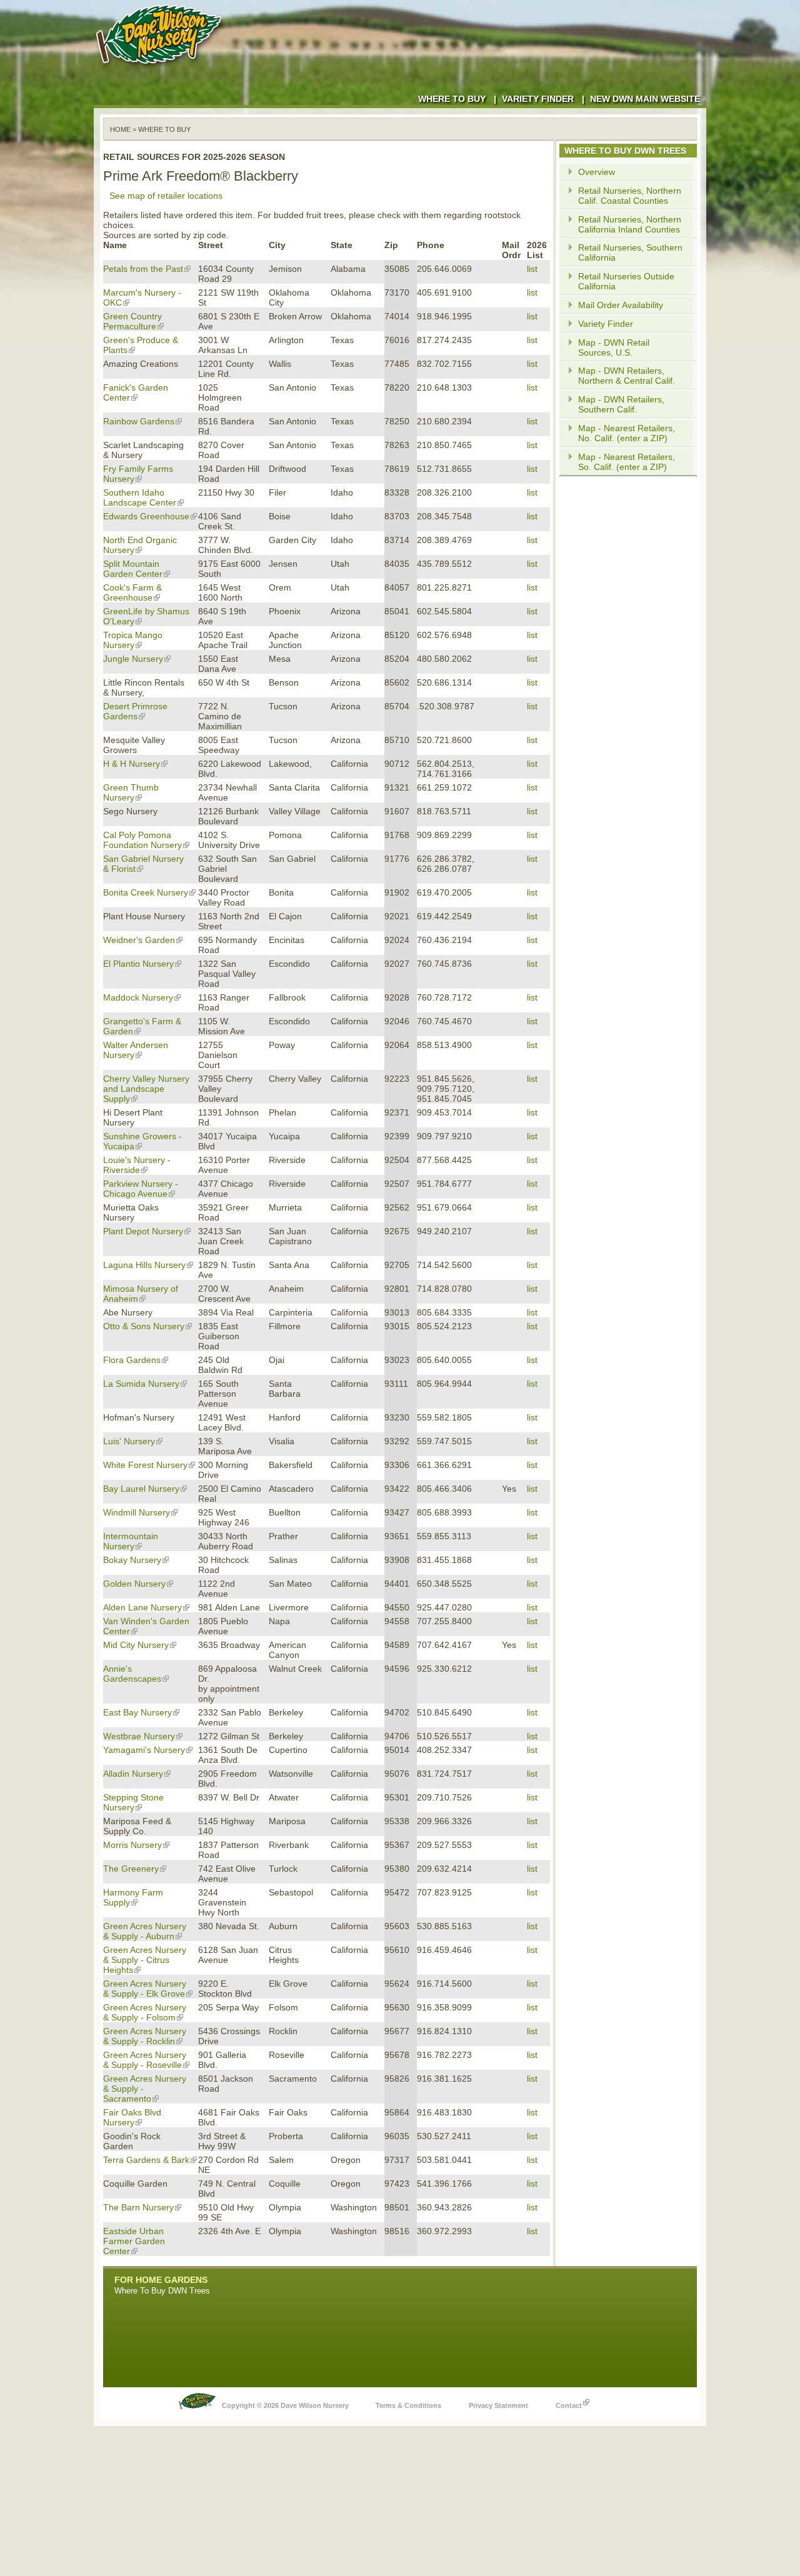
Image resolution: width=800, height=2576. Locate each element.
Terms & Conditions (408, 2405)
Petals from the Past (143, 269)
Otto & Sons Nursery (144, 1326)
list (532, 269)
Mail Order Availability (621, 305)
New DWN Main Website (645, 99)
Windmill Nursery (137, 1512)
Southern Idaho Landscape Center (140, 497)
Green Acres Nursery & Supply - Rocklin (145, 2036)
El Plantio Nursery (138, 964)
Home (120, 129)
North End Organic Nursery (140, 545)
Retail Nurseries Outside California (626, 281)
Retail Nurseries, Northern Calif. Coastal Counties (630, 196)
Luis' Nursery (129, 1441)
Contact (569, 2405)
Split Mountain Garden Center (133, 569)
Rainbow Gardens (139, 421)
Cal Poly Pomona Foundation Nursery (142, 840)
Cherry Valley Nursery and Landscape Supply (146, 1089)
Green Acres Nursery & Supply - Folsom (145, 2012)
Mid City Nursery (136, 1645)
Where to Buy (452, 99)
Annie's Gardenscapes (132, 1674)
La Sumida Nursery (141, 1384)
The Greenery (131, 1869)
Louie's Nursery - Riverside (137, 1165)
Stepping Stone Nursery (133, 1802)
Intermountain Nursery (131, 1541)
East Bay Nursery (137, 1712)
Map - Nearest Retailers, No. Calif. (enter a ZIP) (627, 433)
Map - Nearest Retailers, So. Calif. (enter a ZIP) (627, 462)
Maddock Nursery (138, 997)
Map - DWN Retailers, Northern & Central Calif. (627, 376)
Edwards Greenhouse (146, 516)
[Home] (161, 69)
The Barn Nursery (138, 2207)
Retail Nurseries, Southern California (630, 252)
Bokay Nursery (132, 1560)
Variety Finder (538, 99)
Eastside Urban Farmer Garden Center (134, 2241)
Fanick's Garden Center (136, 392)
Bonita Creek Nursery (146, 892)
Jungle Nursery (133, 659)
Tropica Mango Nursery (133, 640)
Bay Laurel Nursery (141, 1489)
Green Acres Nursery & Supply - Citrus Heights (145, 1960)
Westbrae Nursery (139, 1736)
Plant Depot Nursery (143, 1231)
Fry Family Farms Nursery (138, 474)
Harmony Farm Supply (133, 1897)
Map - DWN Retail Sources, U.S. (614, 347)
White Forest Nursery (145, 1465)
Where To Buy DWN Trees (162, 2291)
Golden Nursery (134, 1584)
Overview (597, 172)
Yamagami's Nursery (144, 1750)
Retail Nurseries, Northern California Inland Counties (630, 224)
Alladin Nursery (133, 1774)
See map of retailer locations (166, 196)
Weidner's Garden (139, 940)
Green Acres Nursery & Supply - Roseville (145, 2060)
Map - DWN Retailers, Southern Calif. (621, 404)
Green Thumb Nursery (131, 792)
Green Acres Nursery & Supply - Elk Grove (145, 1989)
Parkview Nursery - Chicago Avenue (141, 1189)
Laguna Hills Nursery (144, 1265)
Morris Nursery (132, 1845)
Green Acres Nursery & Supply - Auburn (145, 1931)
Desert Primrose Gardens (135, 711)
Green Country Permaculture (132, 321)
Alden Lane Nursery (142, 1607)
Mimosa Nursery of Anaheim (141, 1294)
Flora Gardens (132, 1360)
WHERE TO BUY (164, 129)
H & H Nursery (132, 764)
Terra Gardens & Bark (146, 2160)
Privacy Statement (498, 2405)
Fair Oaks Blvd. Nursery (133, 2117)
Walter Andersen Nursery (136, 1050)
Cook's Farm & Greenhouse (132, 592)
